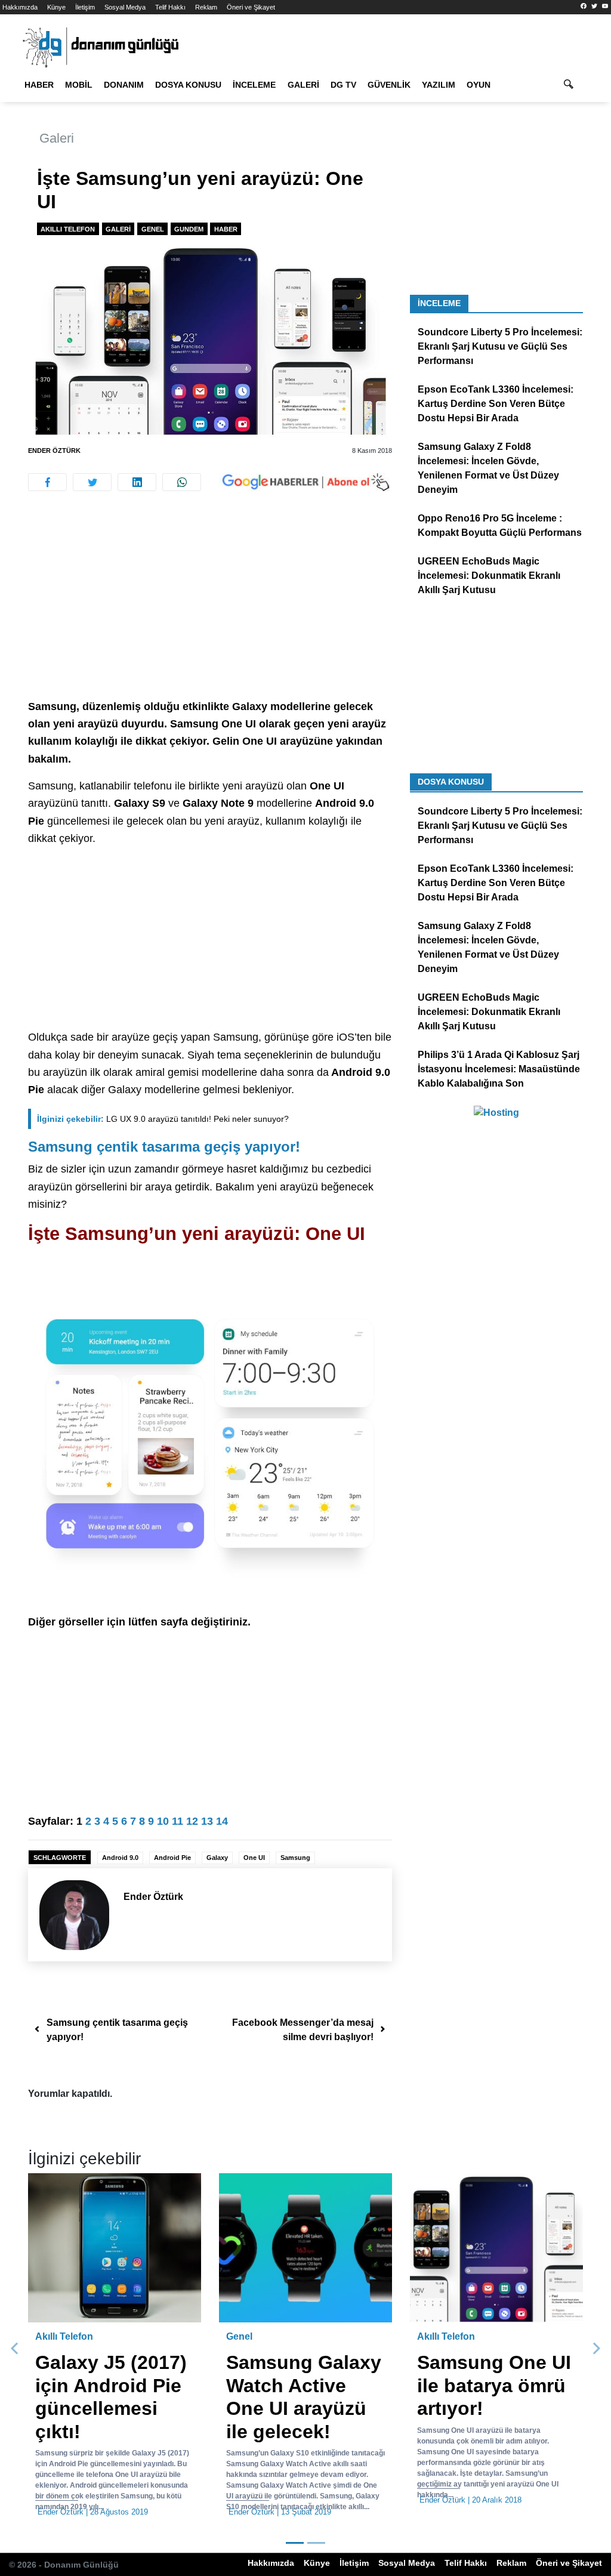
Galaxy (217, 1858)
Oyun (479, 85)
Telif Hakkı (170, 7)
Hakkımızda (20, 7)
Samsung (295, 1858)
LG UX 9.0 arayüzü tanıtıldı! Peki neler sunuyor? (163, 1119)
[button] (15, 2349)
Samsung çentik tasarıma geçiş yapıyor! (164, 1147)
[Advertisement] (210, 610)
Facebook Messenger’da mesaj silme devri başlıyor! (303, 2030)
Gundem (189, 229)
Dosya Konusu (188, 85)
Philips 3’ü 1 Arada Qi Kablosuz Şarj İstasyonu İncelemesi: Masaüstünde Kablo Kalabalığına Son (499, 1069)
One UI (254, 1858)
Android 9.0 (120, 1858)
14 (222, 1821)
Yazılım (439, 85)
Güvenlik (389, 85)
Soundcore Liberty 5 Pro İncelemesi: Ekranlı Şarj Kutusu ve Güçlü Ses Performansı (500, 346)
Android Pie (172, 1858)
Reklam (206, 7)
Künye (56, 7)
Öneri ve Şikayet (251, 7)
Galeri (303, 85)
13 (207, 1821)
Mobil (79, 85)
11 (178, 1821)
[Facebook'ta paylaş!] (47, 482)
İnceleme (254, 85)
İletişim (85, 7)
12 (192, 1821)
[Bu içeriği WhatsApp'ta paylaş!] (182, 482)
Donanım (124, 85)
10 (163, 1821)
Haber (39, 85)
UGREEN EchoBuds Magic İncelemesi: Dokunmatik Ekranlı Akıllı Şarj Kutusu (489, 576)
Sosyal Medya (125, 7)
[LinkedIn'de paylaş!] (137, 482)
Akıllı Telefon (68, 229)
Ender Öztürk (54, 451)
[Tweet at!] (92, 482)
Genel (153, 229)
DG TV (343, 85)
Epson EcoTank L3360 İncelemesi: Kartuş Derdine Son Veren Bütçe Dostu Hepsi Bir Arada (496, 404)
